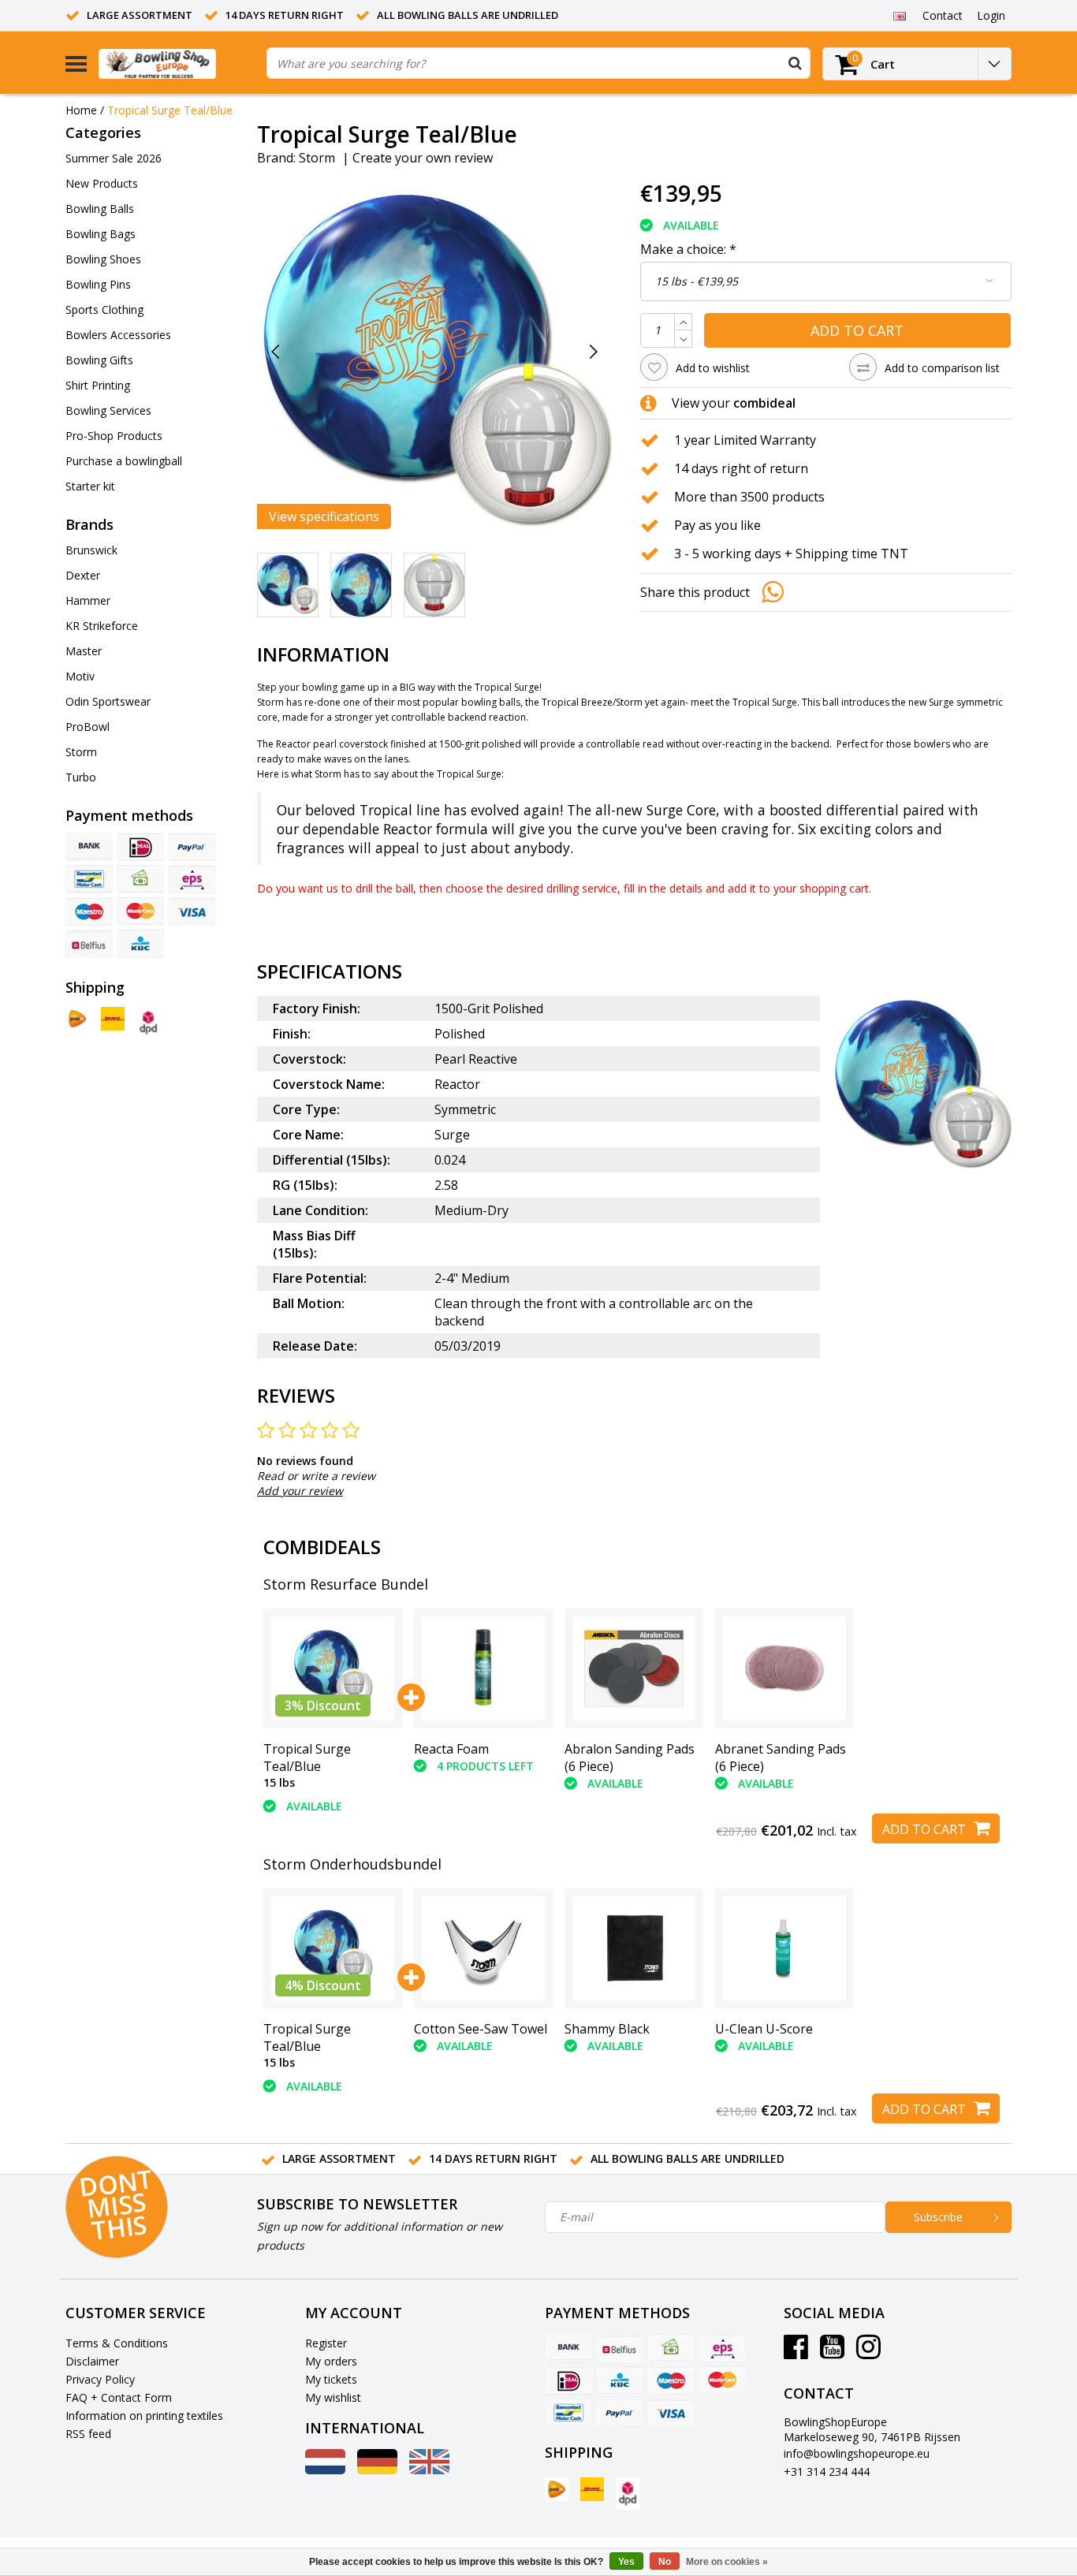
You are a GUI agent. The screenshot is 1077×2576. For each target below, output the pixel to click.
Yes (626, 2562)
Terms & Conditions (117, 2343)
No (665, 2562)
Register (326, 2343)
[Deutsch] (377, 2470)
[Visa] (192, 911)
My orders (331, 2361)
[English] (899, 15)
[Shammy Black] (634, 1948)
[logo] (177, 63)
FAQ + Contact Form (119, 2397)
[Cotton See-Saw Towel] (483, 1948)
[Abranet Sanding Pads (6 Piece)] (784, 1668)
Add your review (300, 1491)
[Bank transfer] (89, 847)
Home (81, 110)
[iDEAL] (140, 847)
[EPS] (192, 879)
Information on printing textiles (144, 2416)
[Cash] (140, 879)
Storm (317, 158)
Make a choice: (688, 249)
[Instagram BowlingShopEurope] (868, 2352)
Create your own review (423, 158)
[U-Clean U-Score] (784, 1948)
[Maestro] (89, 911)
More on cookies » (727, 2562)
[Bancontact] (89, 879)
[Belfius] (89, 944)
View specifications (324, 516)
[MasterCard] (140, 911)
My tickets (331, 2379)
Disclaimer (92, 2361)
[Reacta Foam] (483, 1668)
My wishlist (333, 2397)
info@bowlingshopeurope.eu (857, 2453)
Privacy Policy (100, 2379)
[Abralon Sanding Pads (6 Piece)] (634, 1668)
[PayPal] (192, 847)
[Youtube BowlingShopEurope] (832, 2352)
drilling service (582, 888)
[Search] (795, 63)
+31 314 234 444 (827, 2472)
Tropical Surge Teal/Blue (170, 110)
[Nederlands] (325, 2470)
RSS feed (88, 2434)
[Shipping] (77, 1019)
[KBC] (140, 944)
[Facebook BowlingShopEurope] (796, 2352)
